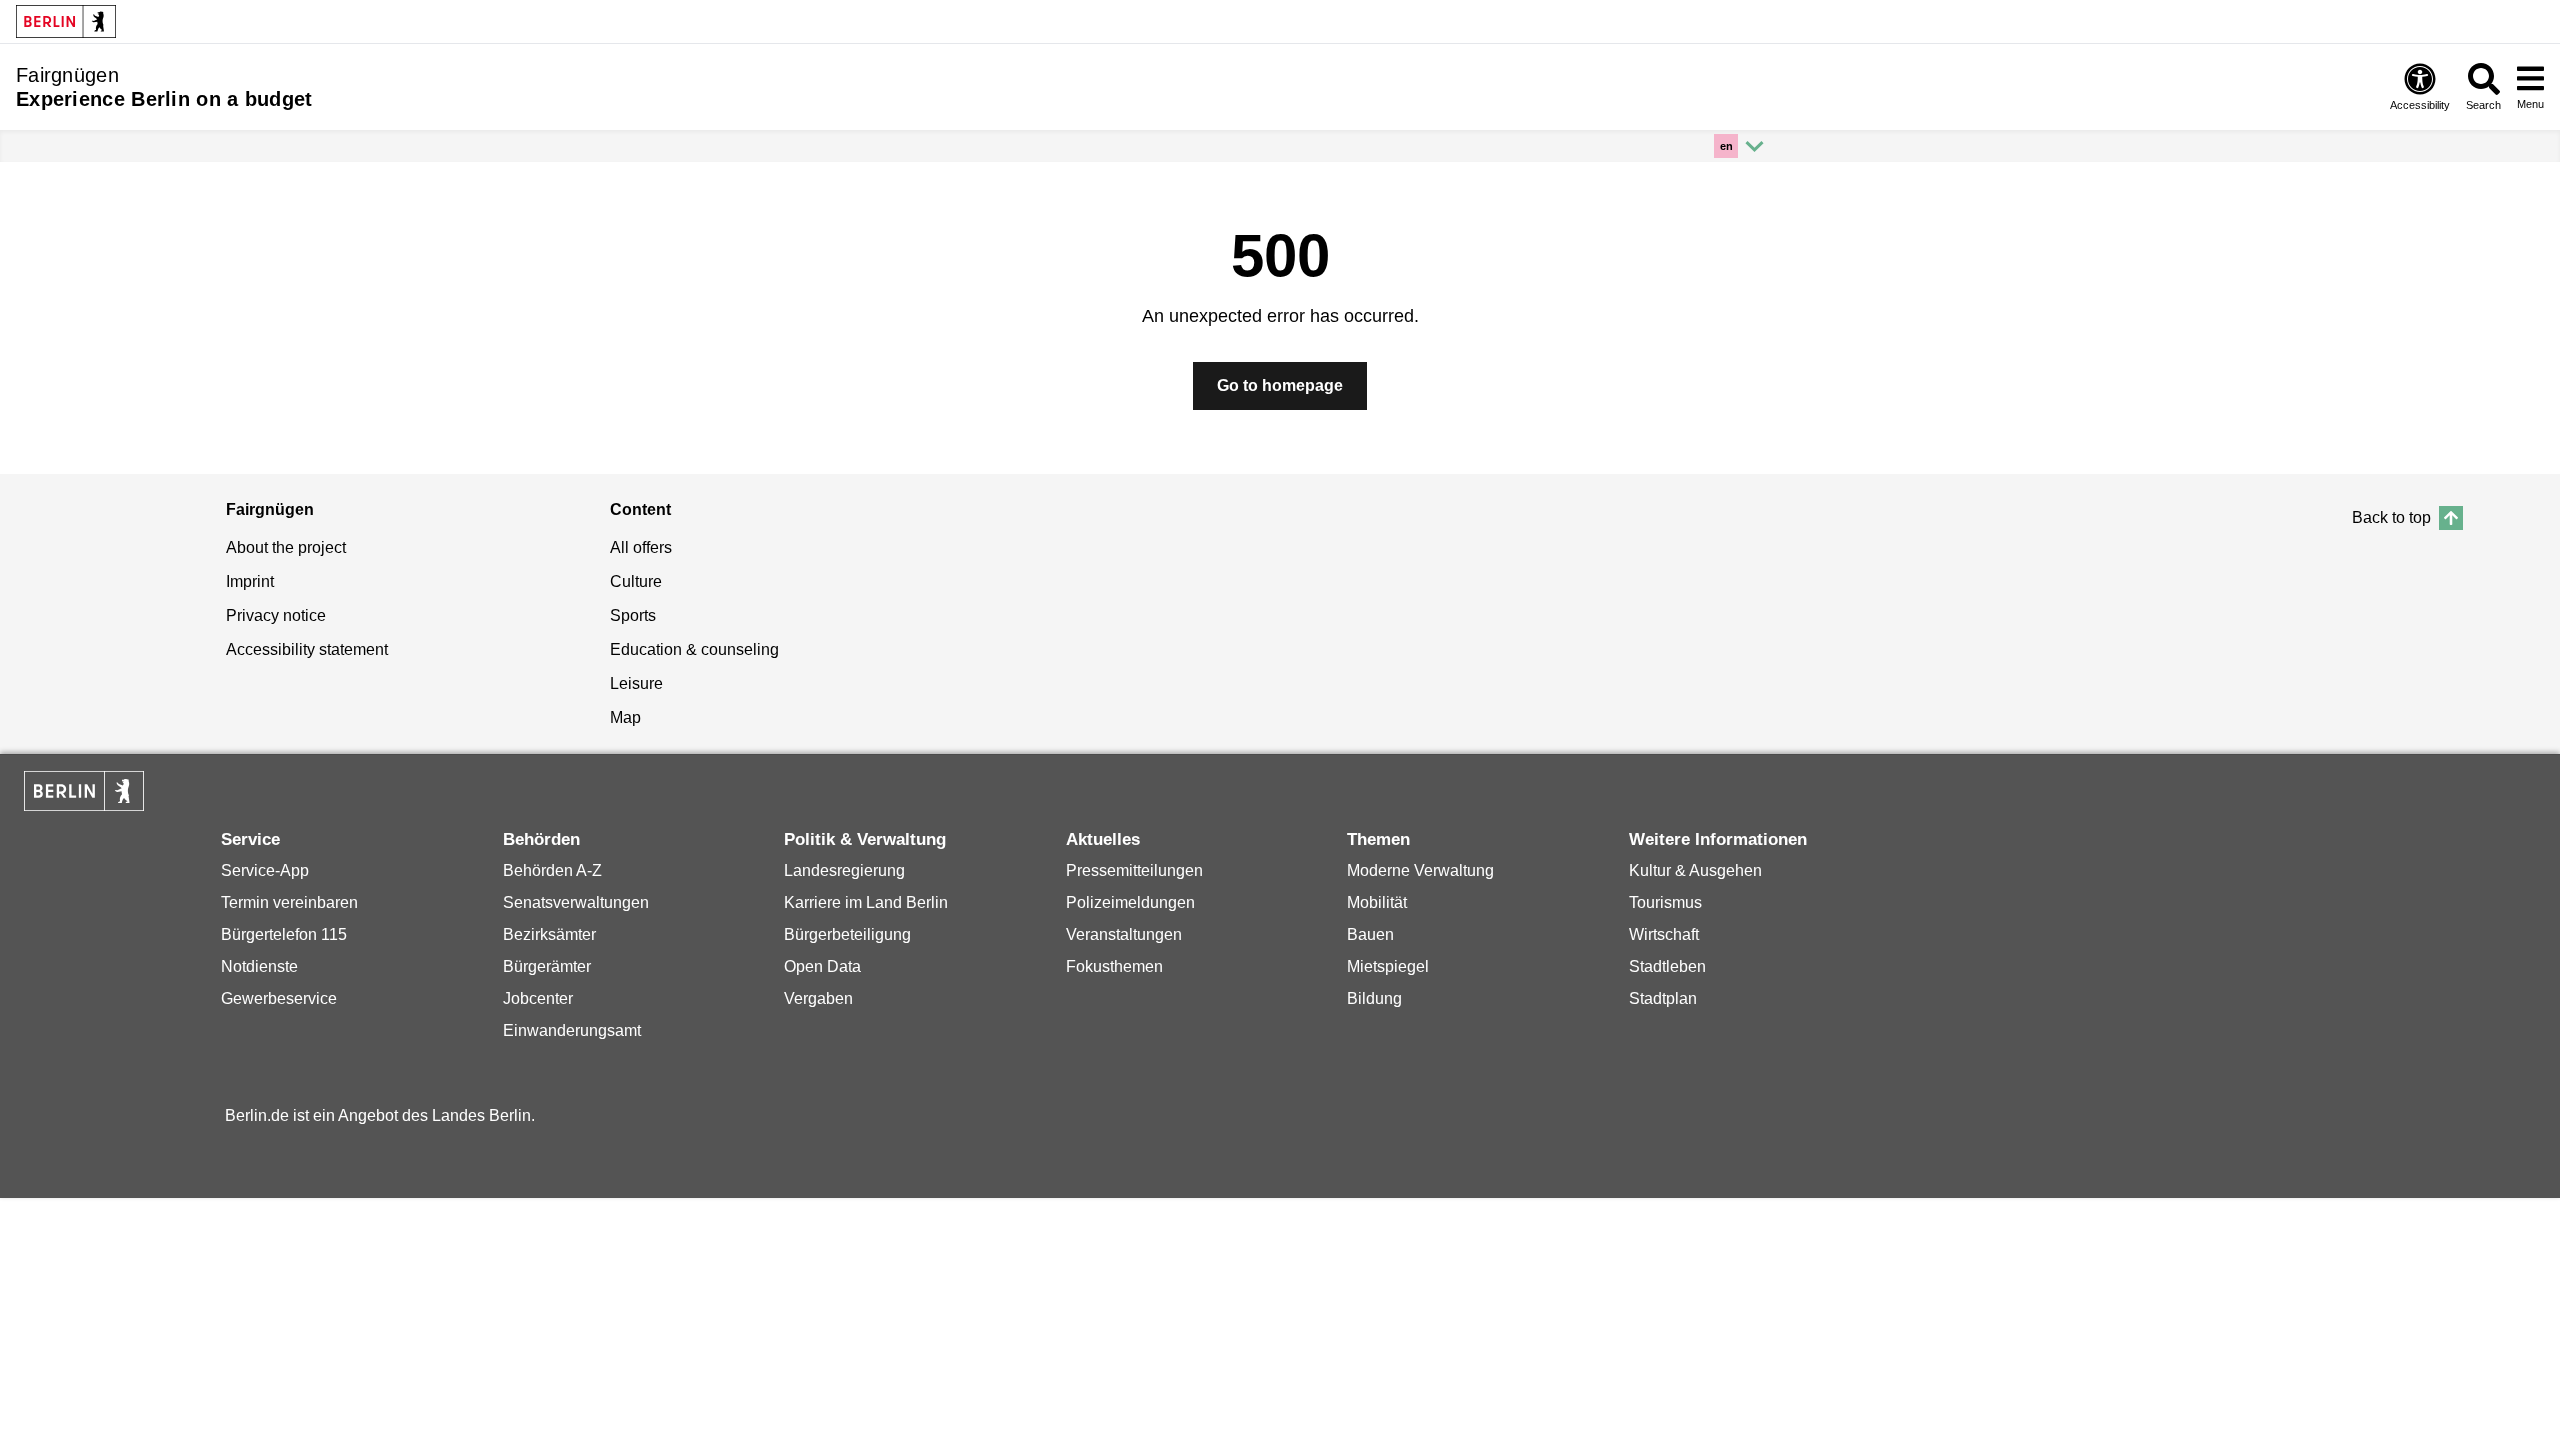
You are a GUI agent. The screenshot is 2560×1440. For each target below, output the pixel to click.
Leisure (636, 683)
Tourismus (1665, 902)
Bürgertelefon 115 (284, 934)
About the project (286, 547)
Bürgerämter (547, 966)
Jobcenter (538, 998)
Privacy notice (276, 615)
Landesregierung (844, 870)
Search (2483, 105)
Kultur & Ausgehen (1695, 870)
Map (625, 717)
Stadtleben (1667, 966)
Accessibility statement (307, 649)
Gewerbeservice (279, 998)
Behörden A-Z (552, 870)
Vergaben (818, 998)
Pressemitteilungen (1134, 870)
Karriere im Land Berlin (866, 902)
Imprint (250, 581)
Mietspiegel (1388, 966)
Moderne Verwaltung (1420, 870)
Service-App (265, 870)
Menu (2530, 104)
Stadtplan (1663, 998)
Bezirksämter (549, 934)
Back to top (2391, 517)
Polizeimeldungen (1130, 902)
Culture (636, 581)
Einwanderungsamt (572, 1030)
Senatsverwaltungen (576, 902)
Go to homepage (1280, 385)
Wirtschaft (1664, 934)
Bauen (1370, 934)
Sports (633, 615)
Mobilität (1377, 902)
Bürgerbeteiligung (847, 934)
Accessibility (2420, 105)
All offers (641, 547)
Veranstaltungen (1124, 934)
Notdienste (259, 966)
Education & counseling (694, 649)
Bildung (1374, 998)
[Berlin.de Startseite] (84, 791)
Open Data (822, 966)
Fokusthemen (1114, 966)
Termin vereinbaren (289, 902)
